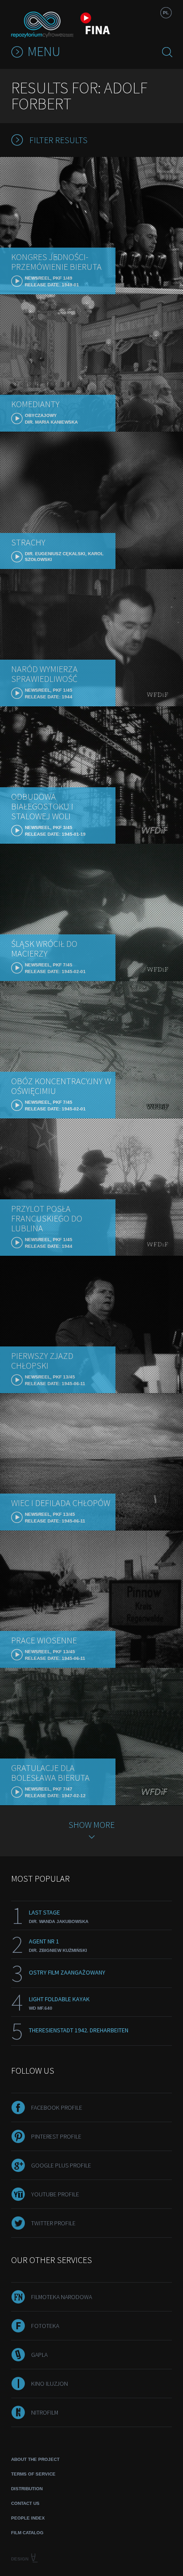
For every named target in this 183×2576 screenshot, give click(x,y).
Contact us (25, 2503)
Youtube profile (55, 2194)
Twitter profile (53, 2223)
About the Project (35, 2459)
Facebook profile (57, 2107)
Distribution (27, 2489)
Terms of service (33, 2474)
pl (166, 13)
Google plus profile (61, 2165)
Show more (91, 1825)
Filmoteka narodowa (62, 2297)
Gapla (39, 2355)
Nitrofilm (45, 2412)
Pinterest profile (56, 2136)
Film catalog (27, 2533)
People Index (28, 2518)
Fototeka (45, 2326)
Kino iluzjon (50, 2384)
